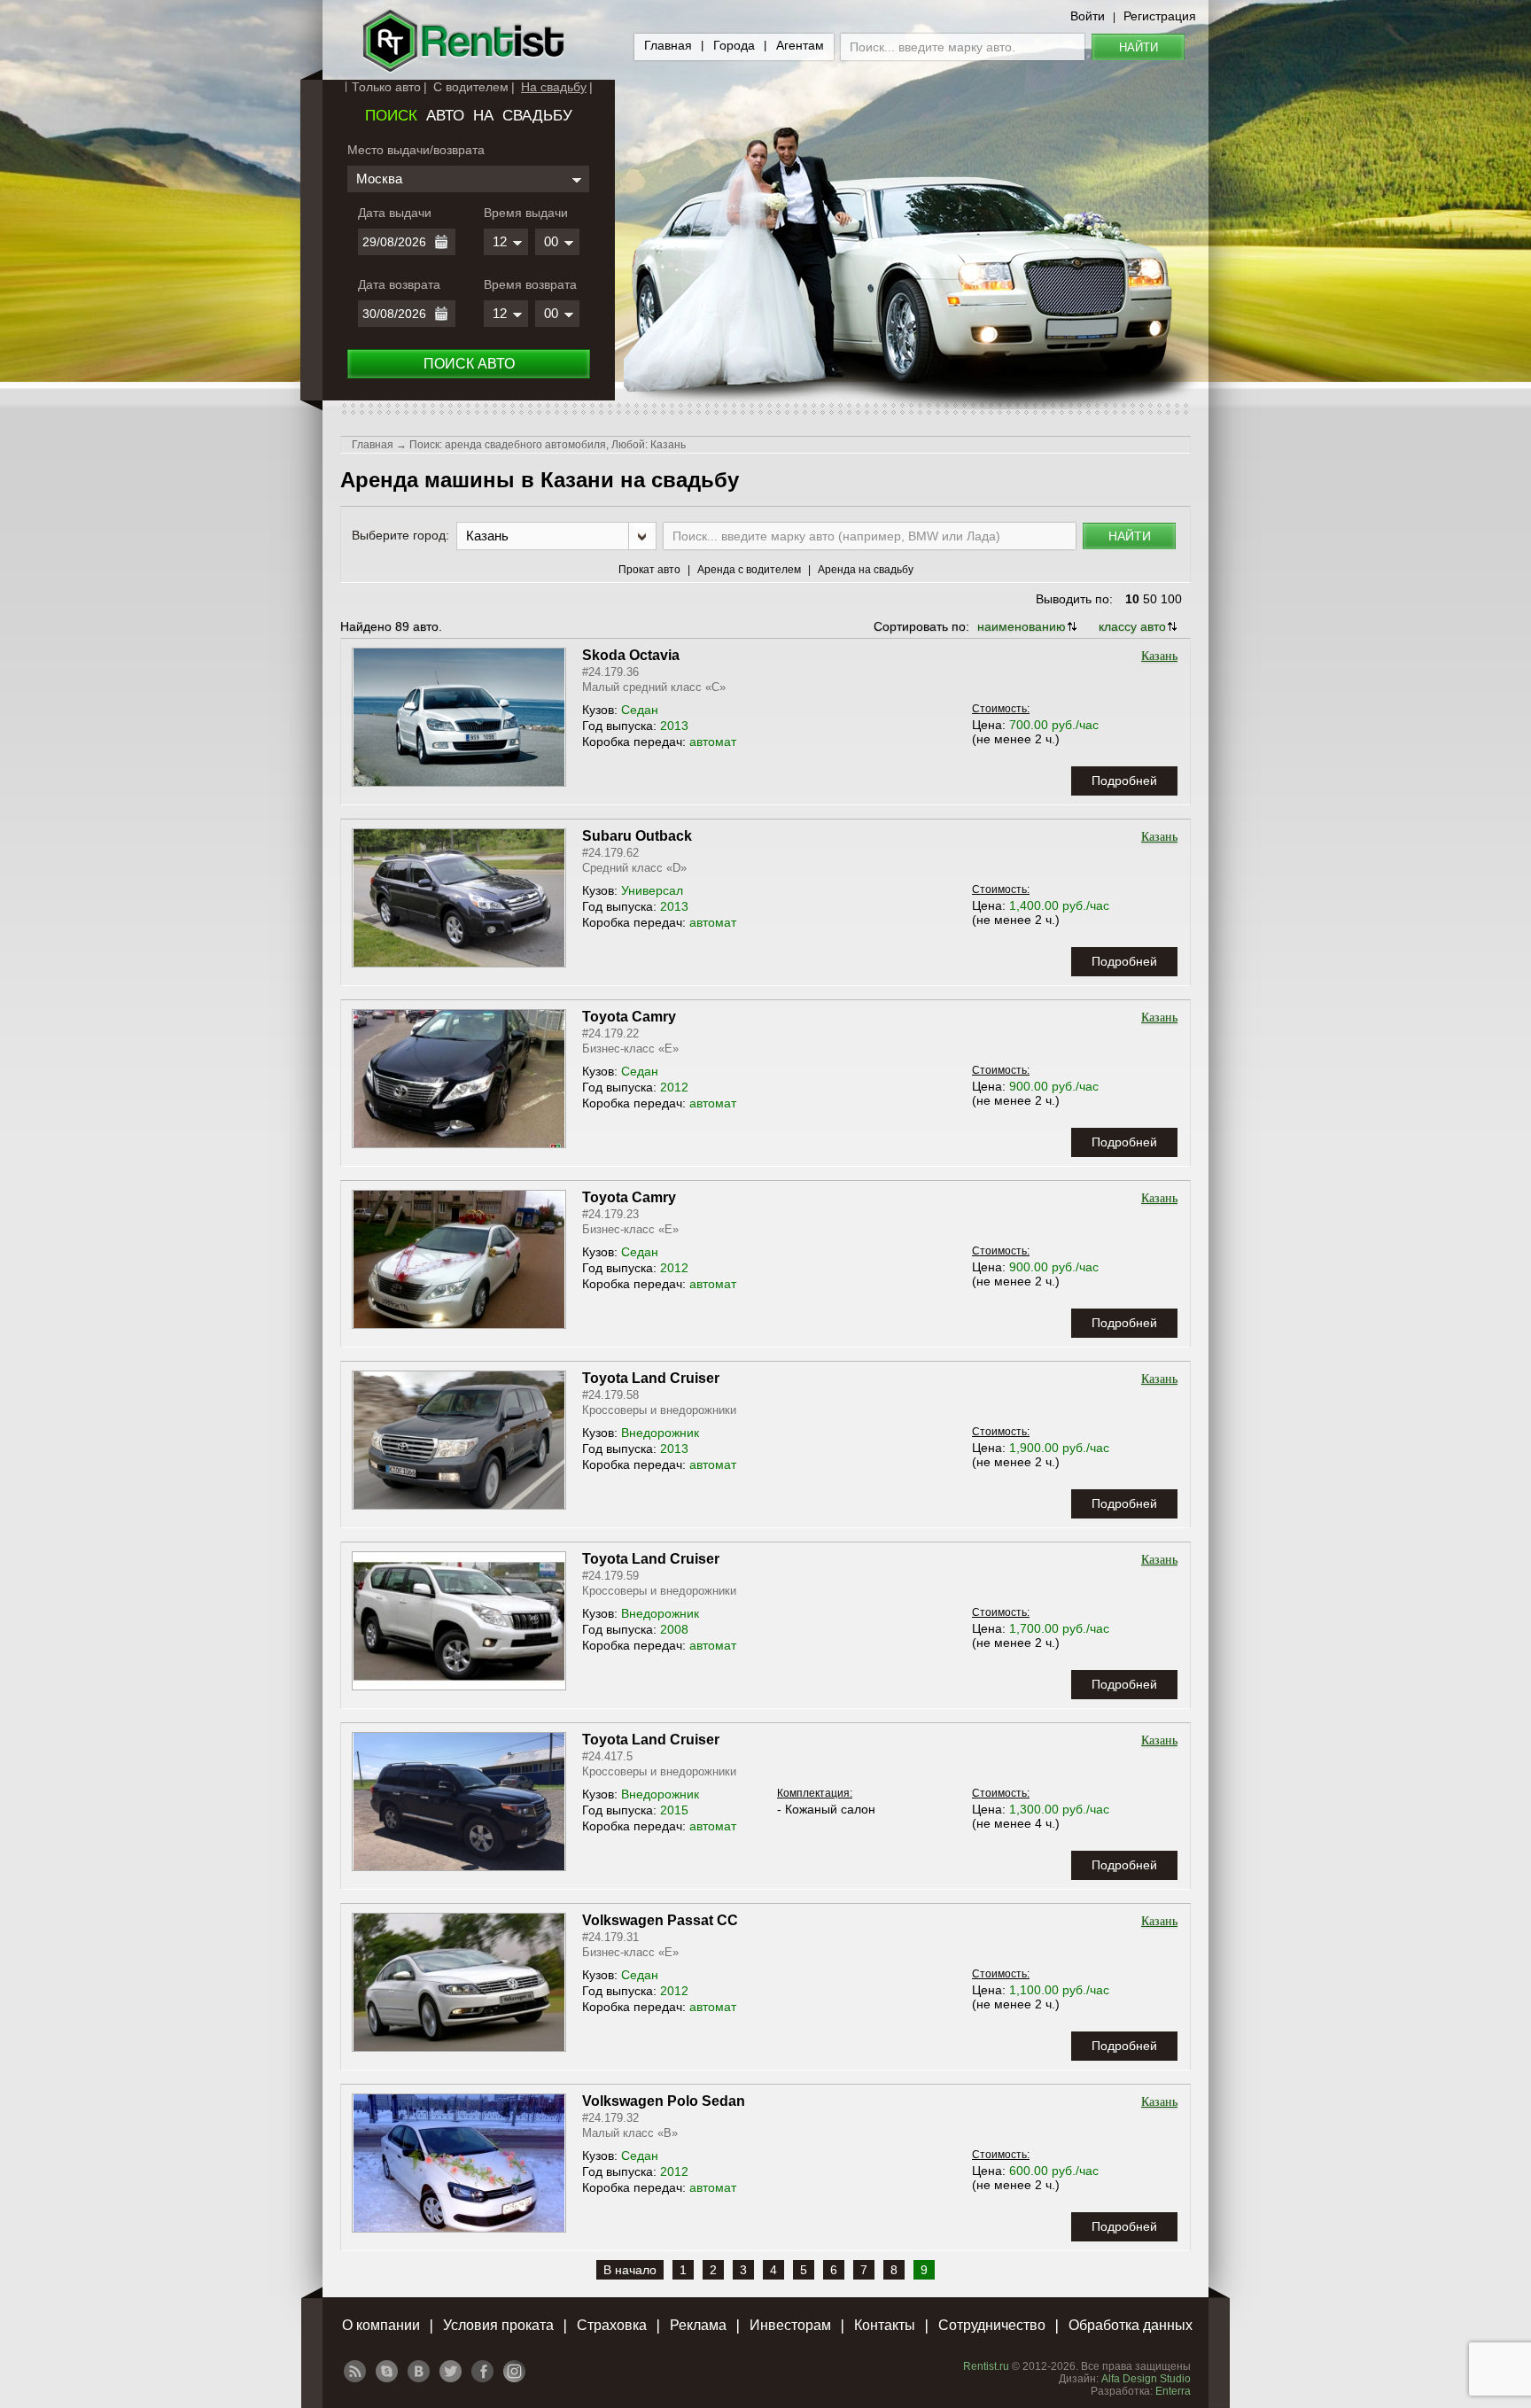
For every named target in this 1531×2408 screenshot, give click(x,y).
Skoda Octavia (631, 655)
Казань (1159, 656)
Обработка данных (1131, 2325)
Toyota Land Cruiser (651, 1378)
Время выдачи (526, 213)
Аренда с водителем (749, 570)
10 (1132, 599)
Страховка (612, 2325)
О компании (381, 2325)
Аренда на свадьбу (866, 570)
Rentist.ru (986, 2366)
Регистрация (1160, 16)
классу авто (1132, 626)
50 (1150, 599)
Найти (1139, 47)
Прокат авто (649, 570)
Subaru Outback (637, 836)
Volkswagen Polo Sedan (664, 2101)
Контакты (885, 2325)
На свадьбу (554, 87)
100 (1171, 599)
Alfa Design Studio (1146, 2379)
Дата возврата (399, 284)
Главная (668, 45)
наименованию (1022, 626)
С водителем (471, 87)
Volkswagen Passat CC (660, 1920)
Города (734, 45)
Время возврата (530, 284)
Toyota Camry (629, 1017)
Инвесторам (790, 2325)
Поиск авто (469, 364)
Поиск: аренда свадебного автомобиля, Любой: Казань (548, 445)
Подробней (1124, 781)
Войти (1088, 16)
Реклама (698, 2325)
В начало (630, 2270)
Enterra (1173, 2391)
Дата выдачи (395, 213)
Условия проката (498, 2325)
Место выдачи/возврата (416, 150)
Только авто (386, 87)
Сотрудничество (992, 2325)
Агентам (800, 45)
